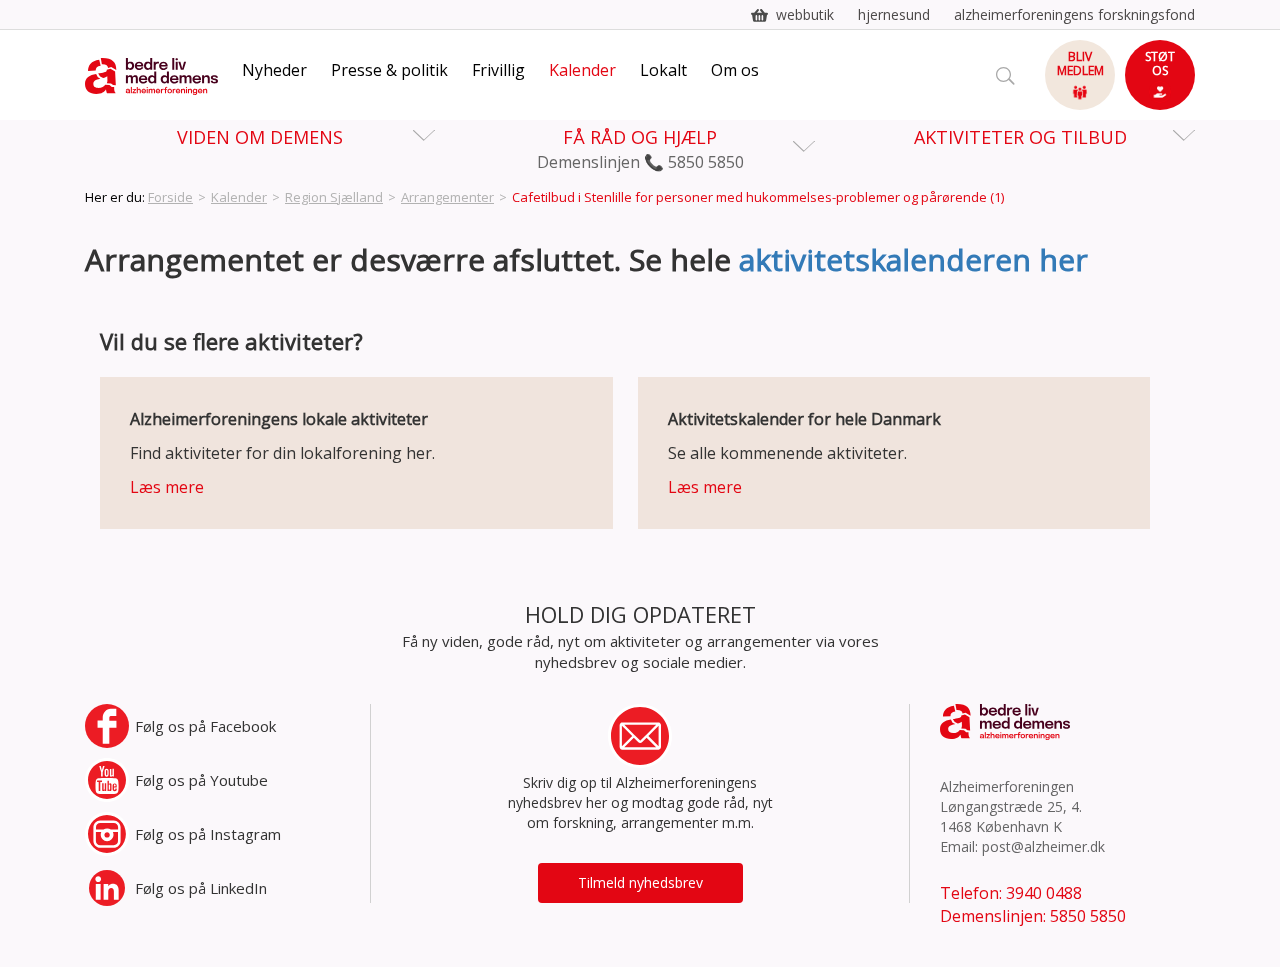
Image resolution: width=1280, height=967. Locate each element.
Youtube (201, 780)
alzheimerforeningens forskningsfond (1074, 14)
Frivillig (498, 70)
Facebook (205, 726)
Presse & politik (389, 70)
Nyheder (274, 70)
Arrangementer (447, 197)
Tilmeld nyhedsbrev (640, 882)
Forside (170, 197)
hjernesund (894, 14)
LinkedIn (201, 888)
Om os (735, 70)
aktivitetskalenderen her (913, 259)
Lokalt (663, 70)
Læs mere (167, 487)
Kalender (582, 70)
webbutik (805, 14)
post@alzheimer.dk (1043, 846)
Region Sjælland (334, 197)
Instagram (208, 834)
